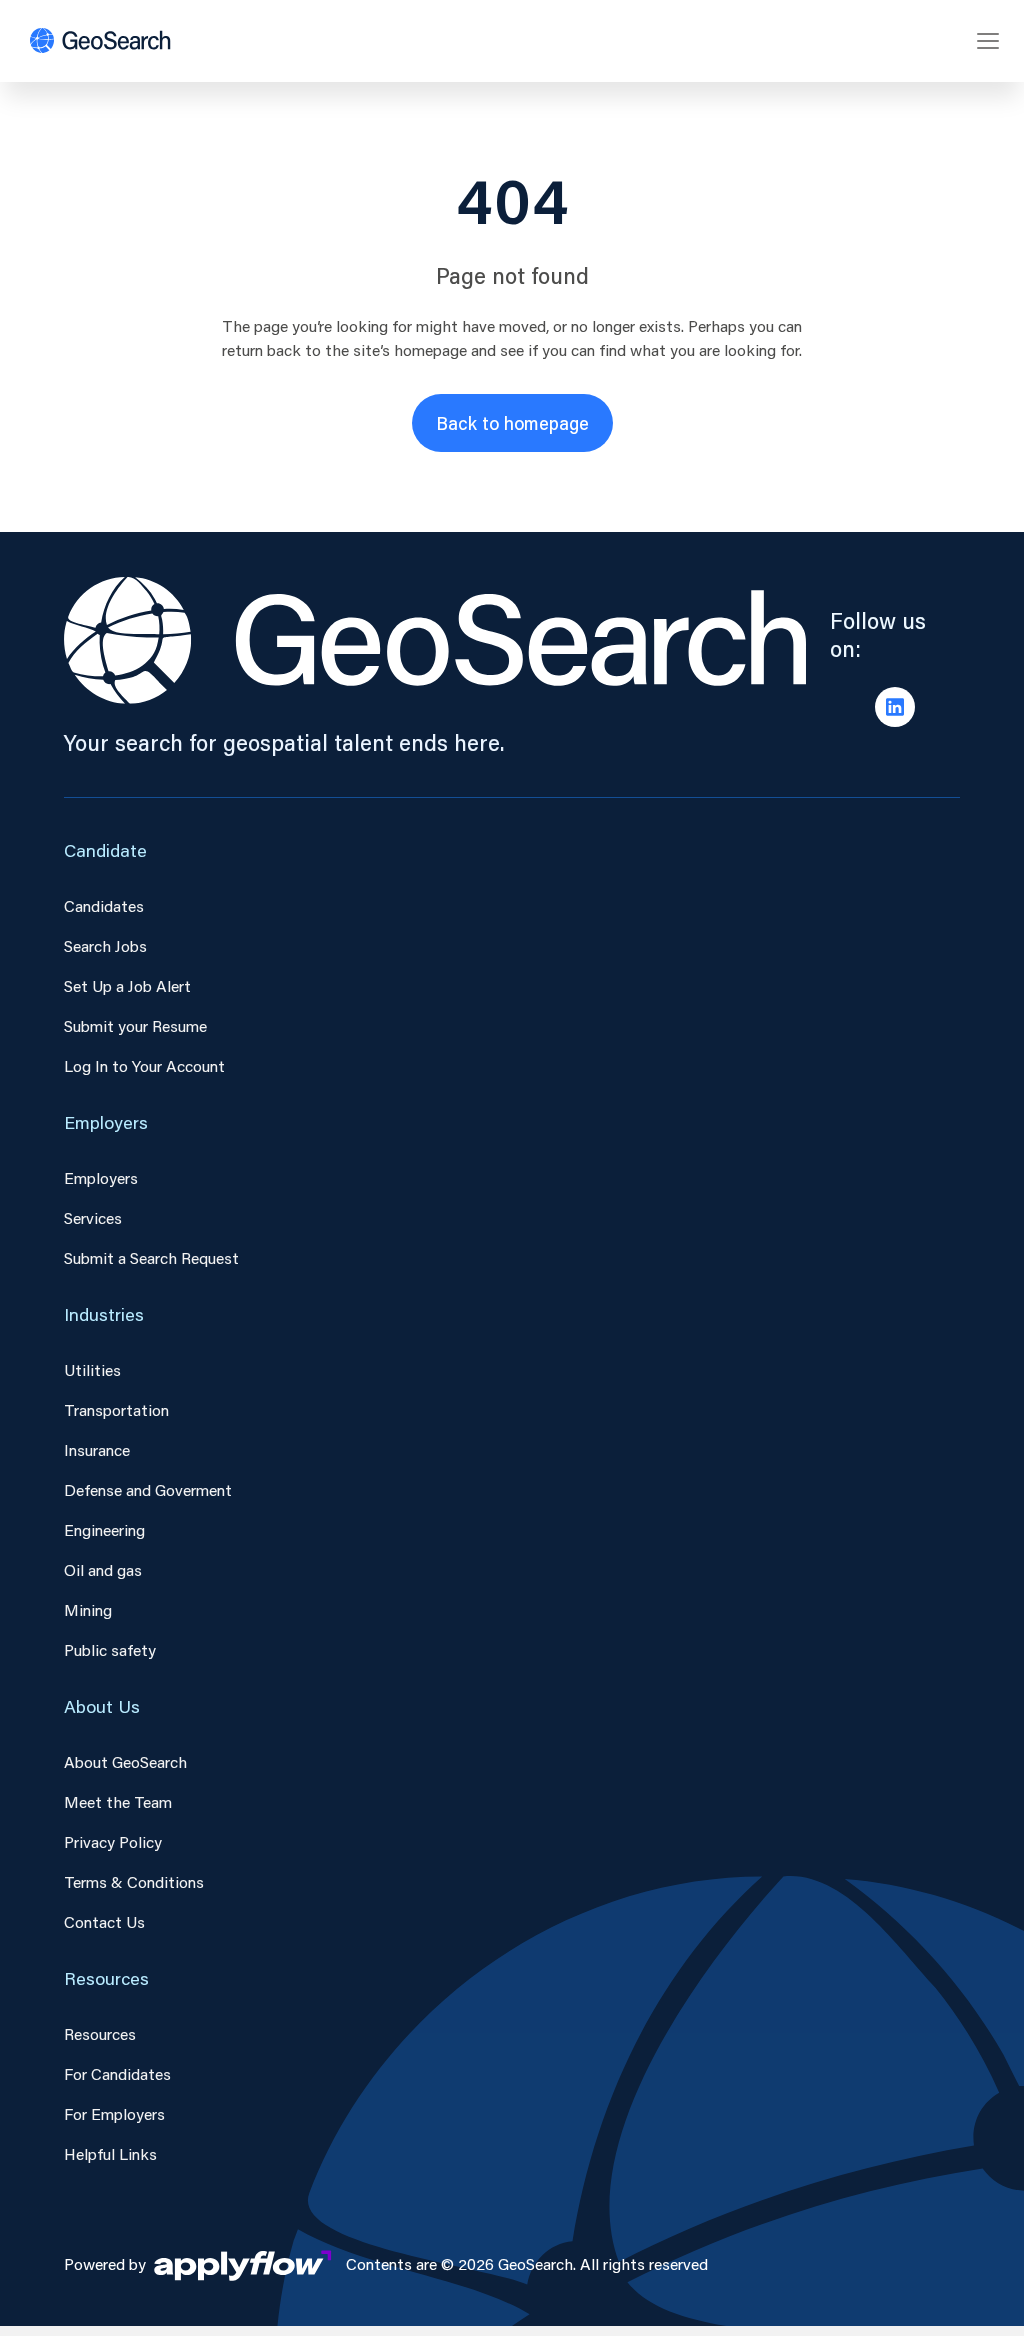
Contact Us (104, 1921)
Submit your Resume (135, 1025)
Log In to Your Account (144, 1065)
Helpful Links (110, 2153)
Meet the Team (118, 1801)
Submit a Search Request (151, 1257)
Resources (100, 2033)
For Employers (114, 2113)
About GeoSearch (125, 1761)
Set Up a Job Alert (127, 985)
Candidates (104, 905)
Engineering (104, 1529)
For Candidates (117, 2073)
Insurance (97, 1449)
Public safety (110, 1649)
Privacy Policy (113, 1841)
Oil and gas (103, 1569)
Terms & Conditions (134, 1881)
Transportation (116, 1409)
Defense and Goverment (148, 1489)
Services (93, 1217)
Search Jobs (105, 945)
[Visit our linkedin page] (895, 707)
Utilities (92, 1369)
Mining (88, 1609)
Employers (101, 1177)
